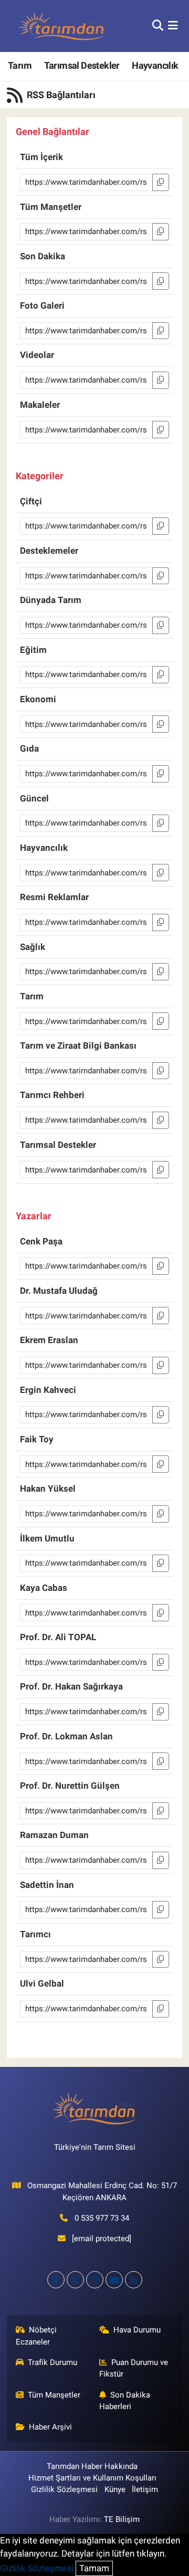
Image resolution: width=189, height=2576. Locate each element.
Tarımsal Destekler (82, 65)
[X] (75, 2280)
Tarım (20, 65)
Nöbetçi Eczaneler (36, 2336)
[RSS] (134, 2280)
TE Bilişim (122, 2519)
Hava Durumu (137, 2330)
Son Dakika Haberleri (125, 2401)
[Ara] (158, 26)
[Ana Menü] (173, 26)
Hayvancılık (155, 65)
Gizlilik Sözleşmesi (64, 2489)
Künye (115, 2489)
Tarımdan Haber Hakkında (92, 2466)
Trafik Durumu (52, 2362)
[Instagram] (95, 2280)
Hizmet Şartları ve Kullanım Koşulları (92, 2478)
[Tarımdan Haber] (62, 26)
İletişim (145, 2489)
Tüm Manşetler (54, 2395)
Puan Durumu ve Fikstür (134, 2368)
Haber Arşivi (50, 2427)
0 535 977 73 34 (102, 2218)
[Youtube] (114, 2280)
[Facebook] (56, 2280)
